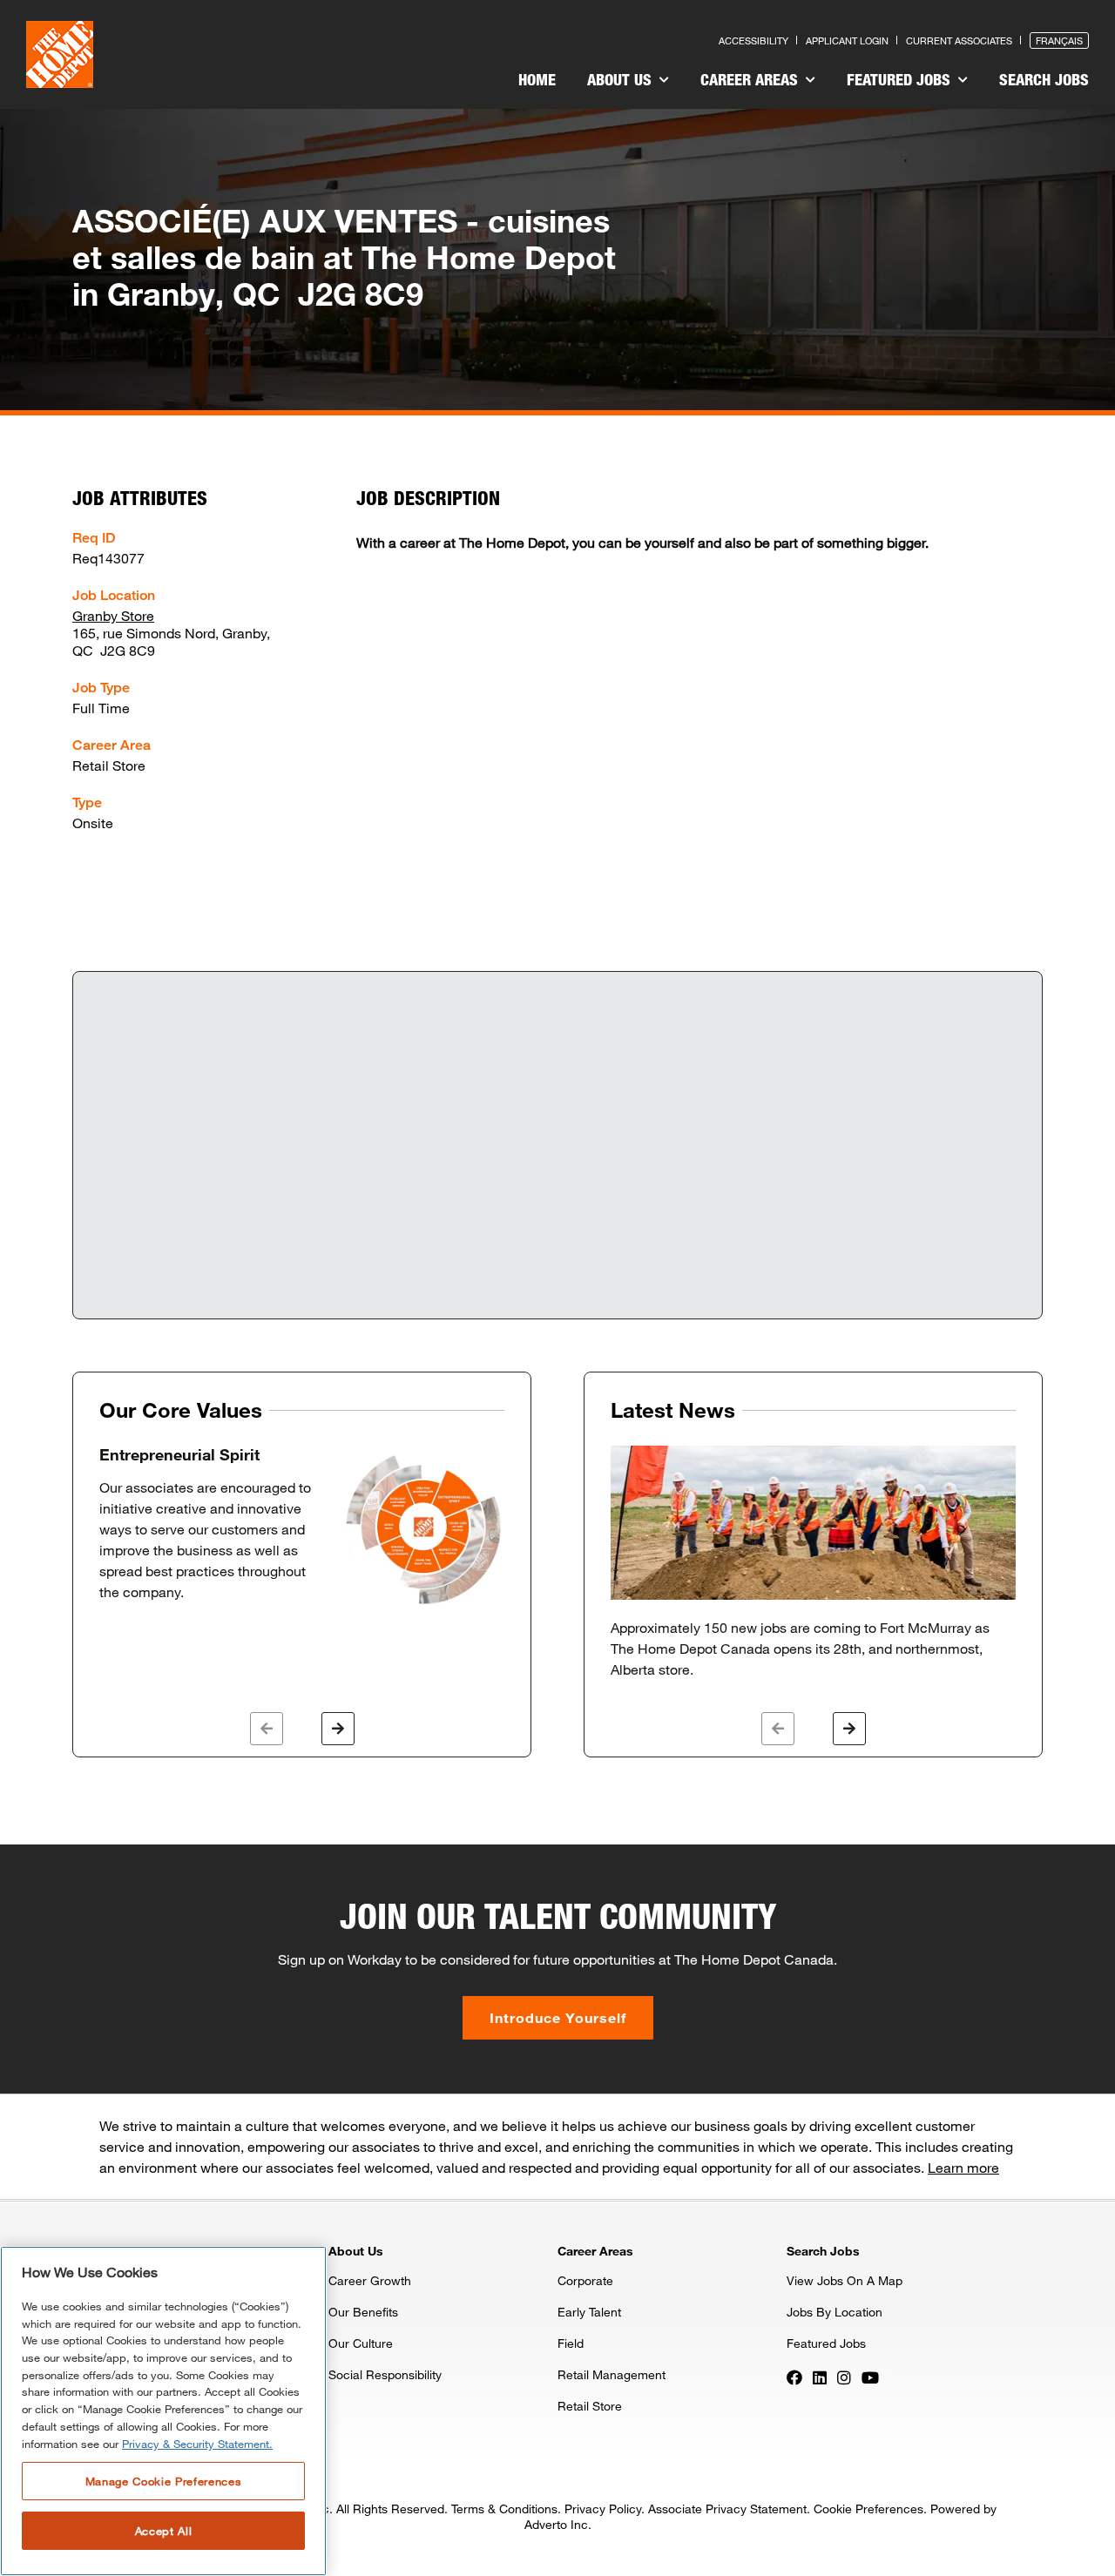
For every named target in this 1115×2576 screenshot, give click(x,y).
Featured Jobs (901, 79)
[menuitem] (537, 82)
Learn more (963, 2167)
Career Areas (751, 79)
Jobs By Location (835, 2312)
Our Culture (361, 2343)
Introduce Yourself (558, 2017)
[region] (163, 2411)
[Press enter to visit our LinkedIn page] (820, 2376)
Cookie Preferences (868, 2509)
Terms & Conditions (504, 2509)
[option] (302, 1527)
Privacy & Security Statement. (197, 2444)
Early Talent (589, 2312)
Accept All (164, 2531)
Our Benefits (363, 2312)
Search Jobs (1044, 79)
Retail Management (612, 2374)
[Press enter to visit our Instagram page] (844, 2376)
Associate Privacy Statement (727, 2509)
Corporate (585, 2280)
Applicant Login (847, 40)
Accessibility (753, 40)
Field (571, 2343)
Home (537, 79)
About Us (622, 79)
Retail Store (590, 2406)
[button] (267, 1729)
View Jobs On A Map (845, 2280)
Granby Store (113, 615)
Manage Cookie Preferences (163, 2480)
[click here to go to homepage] (60, 54)
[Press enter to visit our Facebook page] (794, 2376)
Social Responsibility (385, 2374)
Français (1059, 40)
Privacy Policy (603, 2509)
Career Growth (370, 2280)
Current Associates (959, 40)
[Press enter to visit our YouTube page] (870, 2376)
